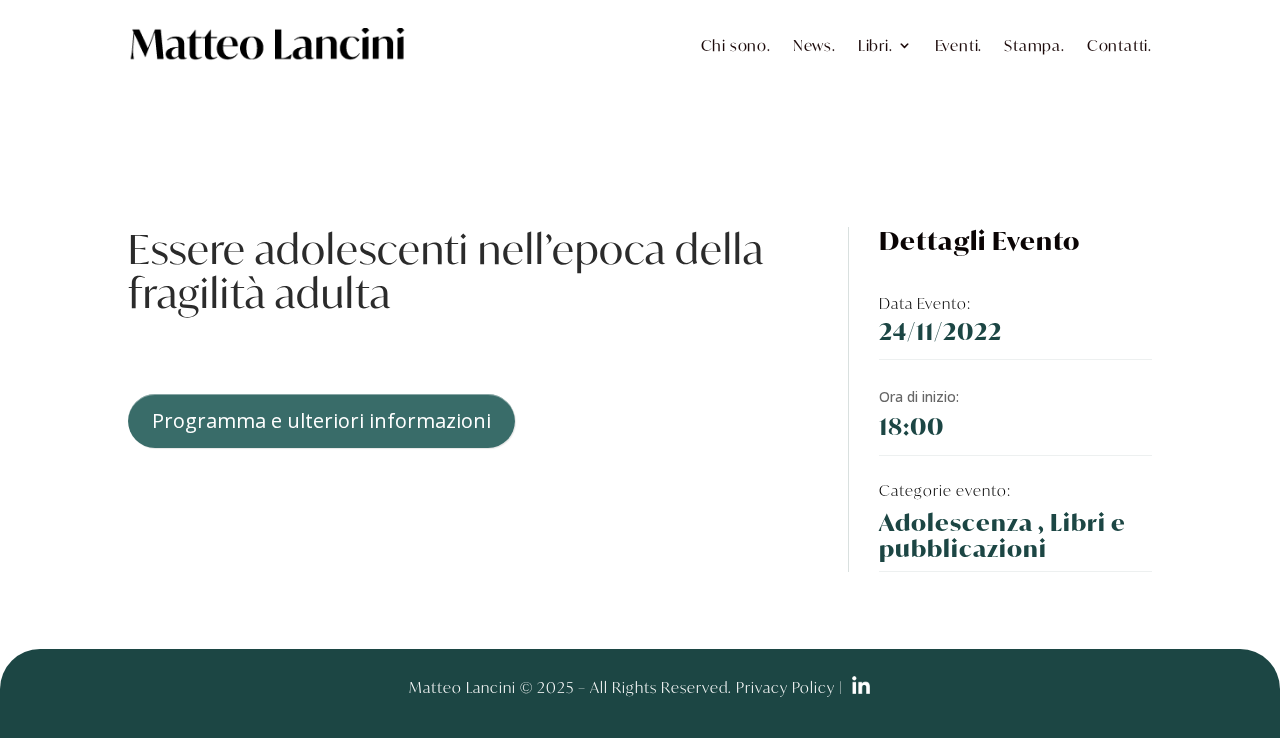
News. (814, 45)
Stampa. (1034, 45)
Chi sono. (736, 45)
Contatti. (1119, 45)
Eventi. (959, 45)
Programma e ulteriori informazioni (321, 420)
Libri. (875, 45)
